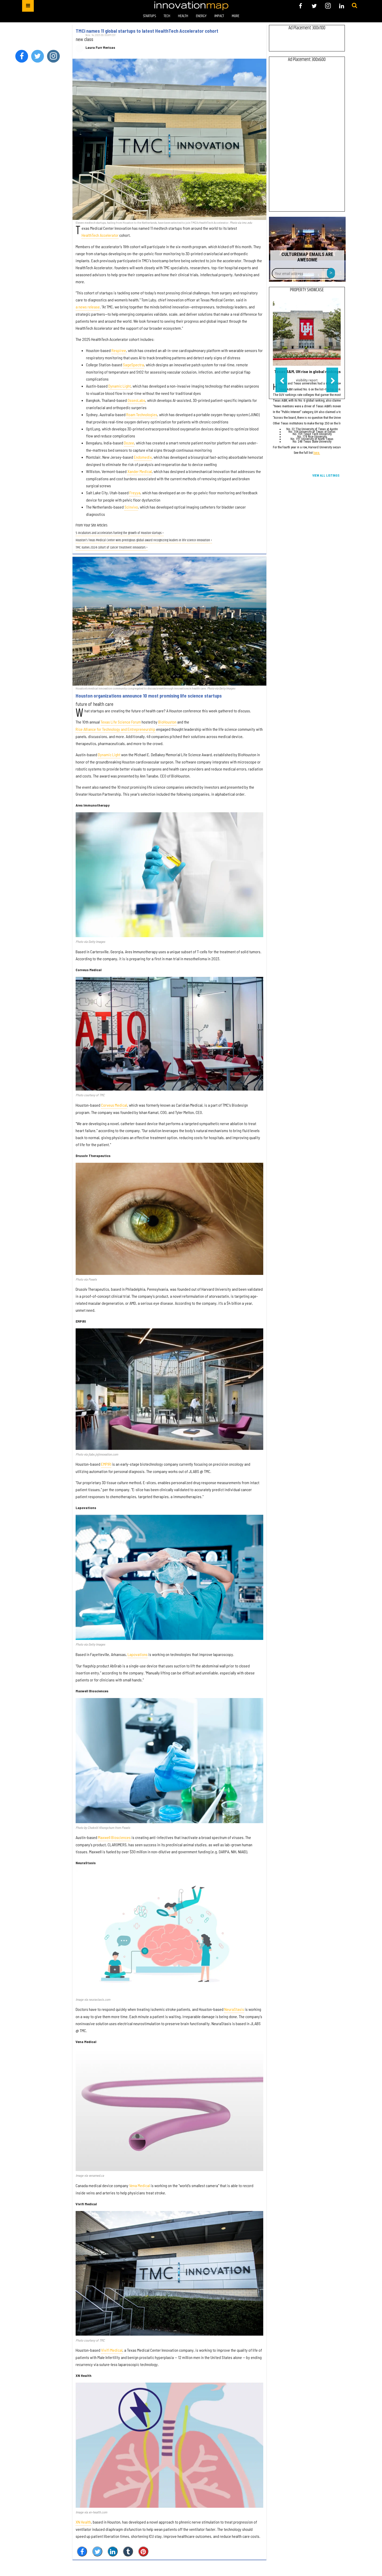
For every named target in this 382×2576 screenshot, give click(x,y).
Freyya (135, 493)
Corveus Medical (114, 1105)
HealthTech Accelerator (100, 235)
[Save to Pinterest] (143, 2551)
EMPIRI (106, 1464)
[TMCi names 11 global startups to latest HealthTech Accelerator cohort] (169, 139)
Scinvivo (131, 507)
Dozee (129, 443)
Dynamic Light (120, 386)
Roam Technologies (142, 414)
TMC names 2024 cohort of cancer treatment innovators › (112, 548)
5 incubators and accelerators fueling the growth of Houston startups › (120, 533)
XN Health (83, 2522)
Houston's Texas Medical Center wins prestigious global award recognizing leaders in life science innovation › (144, 540)
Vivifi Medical (112, 2350)
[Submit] (354, 6)
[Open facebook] (301, 6)
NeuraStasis (234, 2009)
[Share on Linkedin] (113, 2551)
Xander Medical (140, 471)
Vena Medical (140, 2185)
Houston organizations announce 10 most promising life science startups (149, 696)
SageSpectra (133, 365)
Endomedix (143, 457)
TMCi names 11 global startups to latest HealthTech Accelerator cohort (147, 31)
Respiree (119, 350)
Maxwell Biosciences (114, 1837)
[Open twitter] (314, 6)
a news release (88, 307)
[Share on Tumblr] (128, 2551)
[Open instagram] (328, 6)
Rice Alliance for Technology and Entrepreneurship (116, 729)
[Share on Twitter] (97, 2551)
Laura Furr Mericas (100, 48)
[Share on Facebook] (82, 2551)
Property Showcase (307, 290)
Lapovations (138, 1654)
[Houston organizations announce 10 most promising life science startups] (169, 621)
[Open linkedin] (342, 6)
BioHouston (167, 722)
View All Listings (326, 476)
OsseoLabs (136, 400)
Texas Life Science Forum (121, 722)
